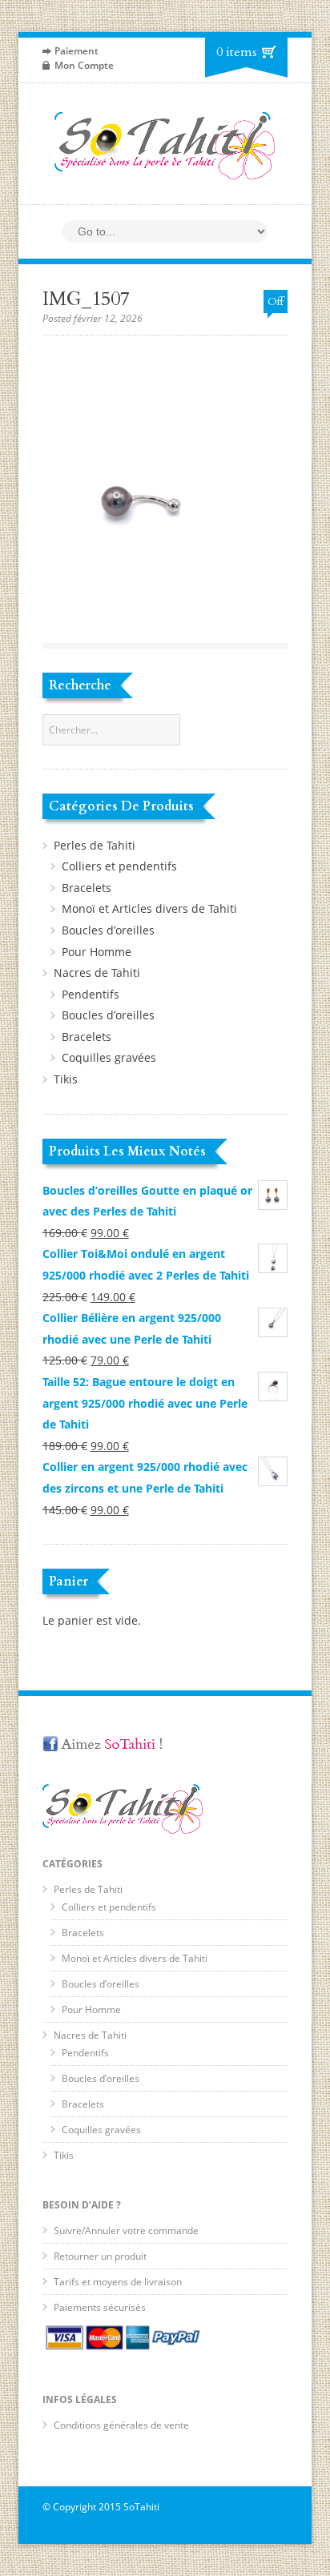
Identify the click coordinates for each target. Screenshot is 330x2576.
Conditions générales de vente (121, 2425)
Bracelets (87, 888)
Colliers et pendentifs (119, 866)
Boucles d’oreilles (108, 930)
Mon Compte (84, 65)
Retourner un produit (100, 2256)
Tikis (66, 1079)
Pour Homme (97, 952)
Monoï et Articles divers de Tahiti (149, 908)
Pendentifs (91, 994)
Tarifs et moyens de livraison (118, 2282)
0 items (237, 52)
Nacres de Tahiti (97, 973)
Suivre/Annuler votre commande (126, 2230)
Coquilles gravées (109, 1057)
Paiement (76, 51)
